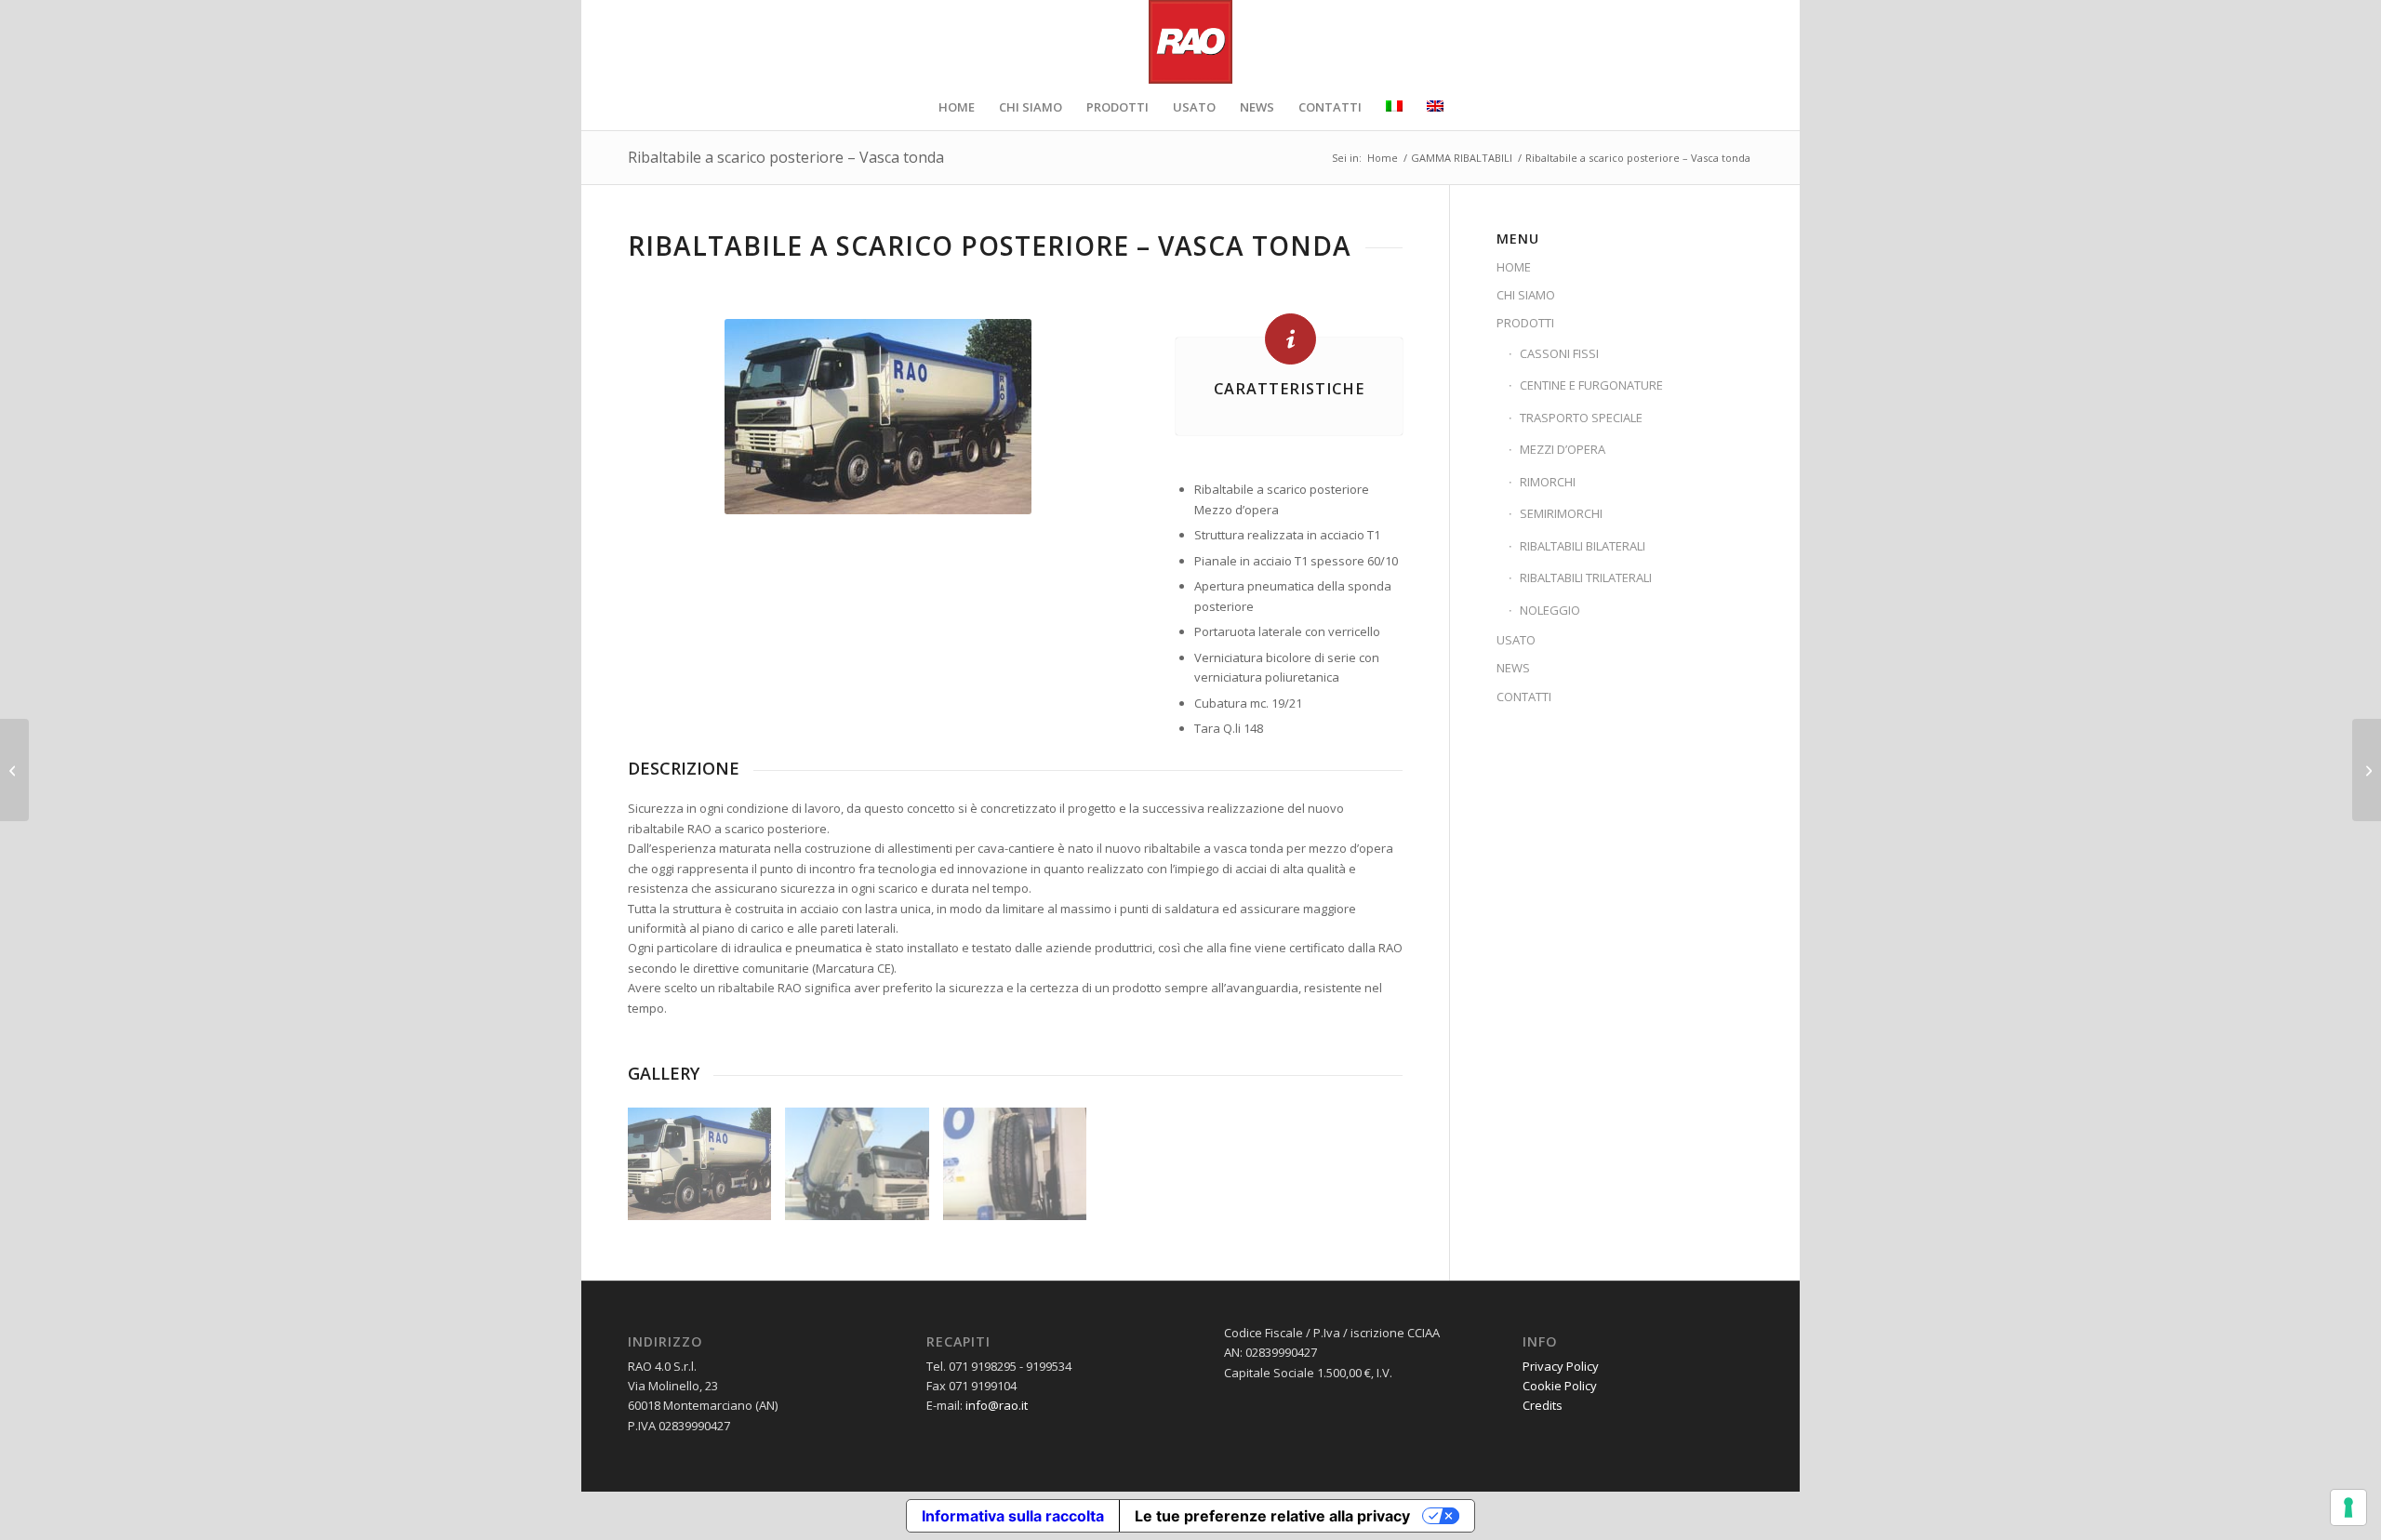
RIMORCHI (1548, 482)
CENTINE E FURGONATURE (1591, 385)
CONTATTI (1524, 697)
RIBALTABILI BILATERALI (1583, 546)
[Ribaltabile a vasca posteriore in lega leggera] (2367, 770)
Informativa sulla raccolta (1013, 1516)
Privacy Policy (1561, 1366)
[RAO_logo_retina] (1190, 42)
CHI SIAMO (1526, 295)
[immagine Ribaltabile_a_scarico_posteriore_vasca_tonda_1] (706, 1171)
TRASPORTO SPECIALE (1581, 418)
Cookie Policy (1560, 1386)
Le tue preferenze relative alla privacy (1272, 1516)
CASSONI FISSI (1559, 353)
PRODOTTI (1525, 323)
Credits (1543, 1405)
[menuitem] (957, 107)
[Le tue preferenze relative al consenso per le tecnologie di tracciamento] (2348, 1507)
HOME (1514, 267)
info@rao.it (997, 1405)
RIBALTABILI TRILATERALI (1586, 577)
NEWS (1513, 668)
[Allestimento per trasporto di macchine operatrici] (14, 770)
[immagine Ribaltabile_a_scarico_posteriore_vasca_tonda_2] (864, 1171)
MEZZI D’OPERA (1563, 449)
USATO (1516, 640)
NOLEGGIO (1550, 610)
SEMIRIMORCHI (1561, 513)
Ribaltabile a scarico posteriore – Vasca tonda (786, 157)
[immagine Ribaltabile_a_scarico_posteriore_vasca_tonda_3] (1022, 1171)
